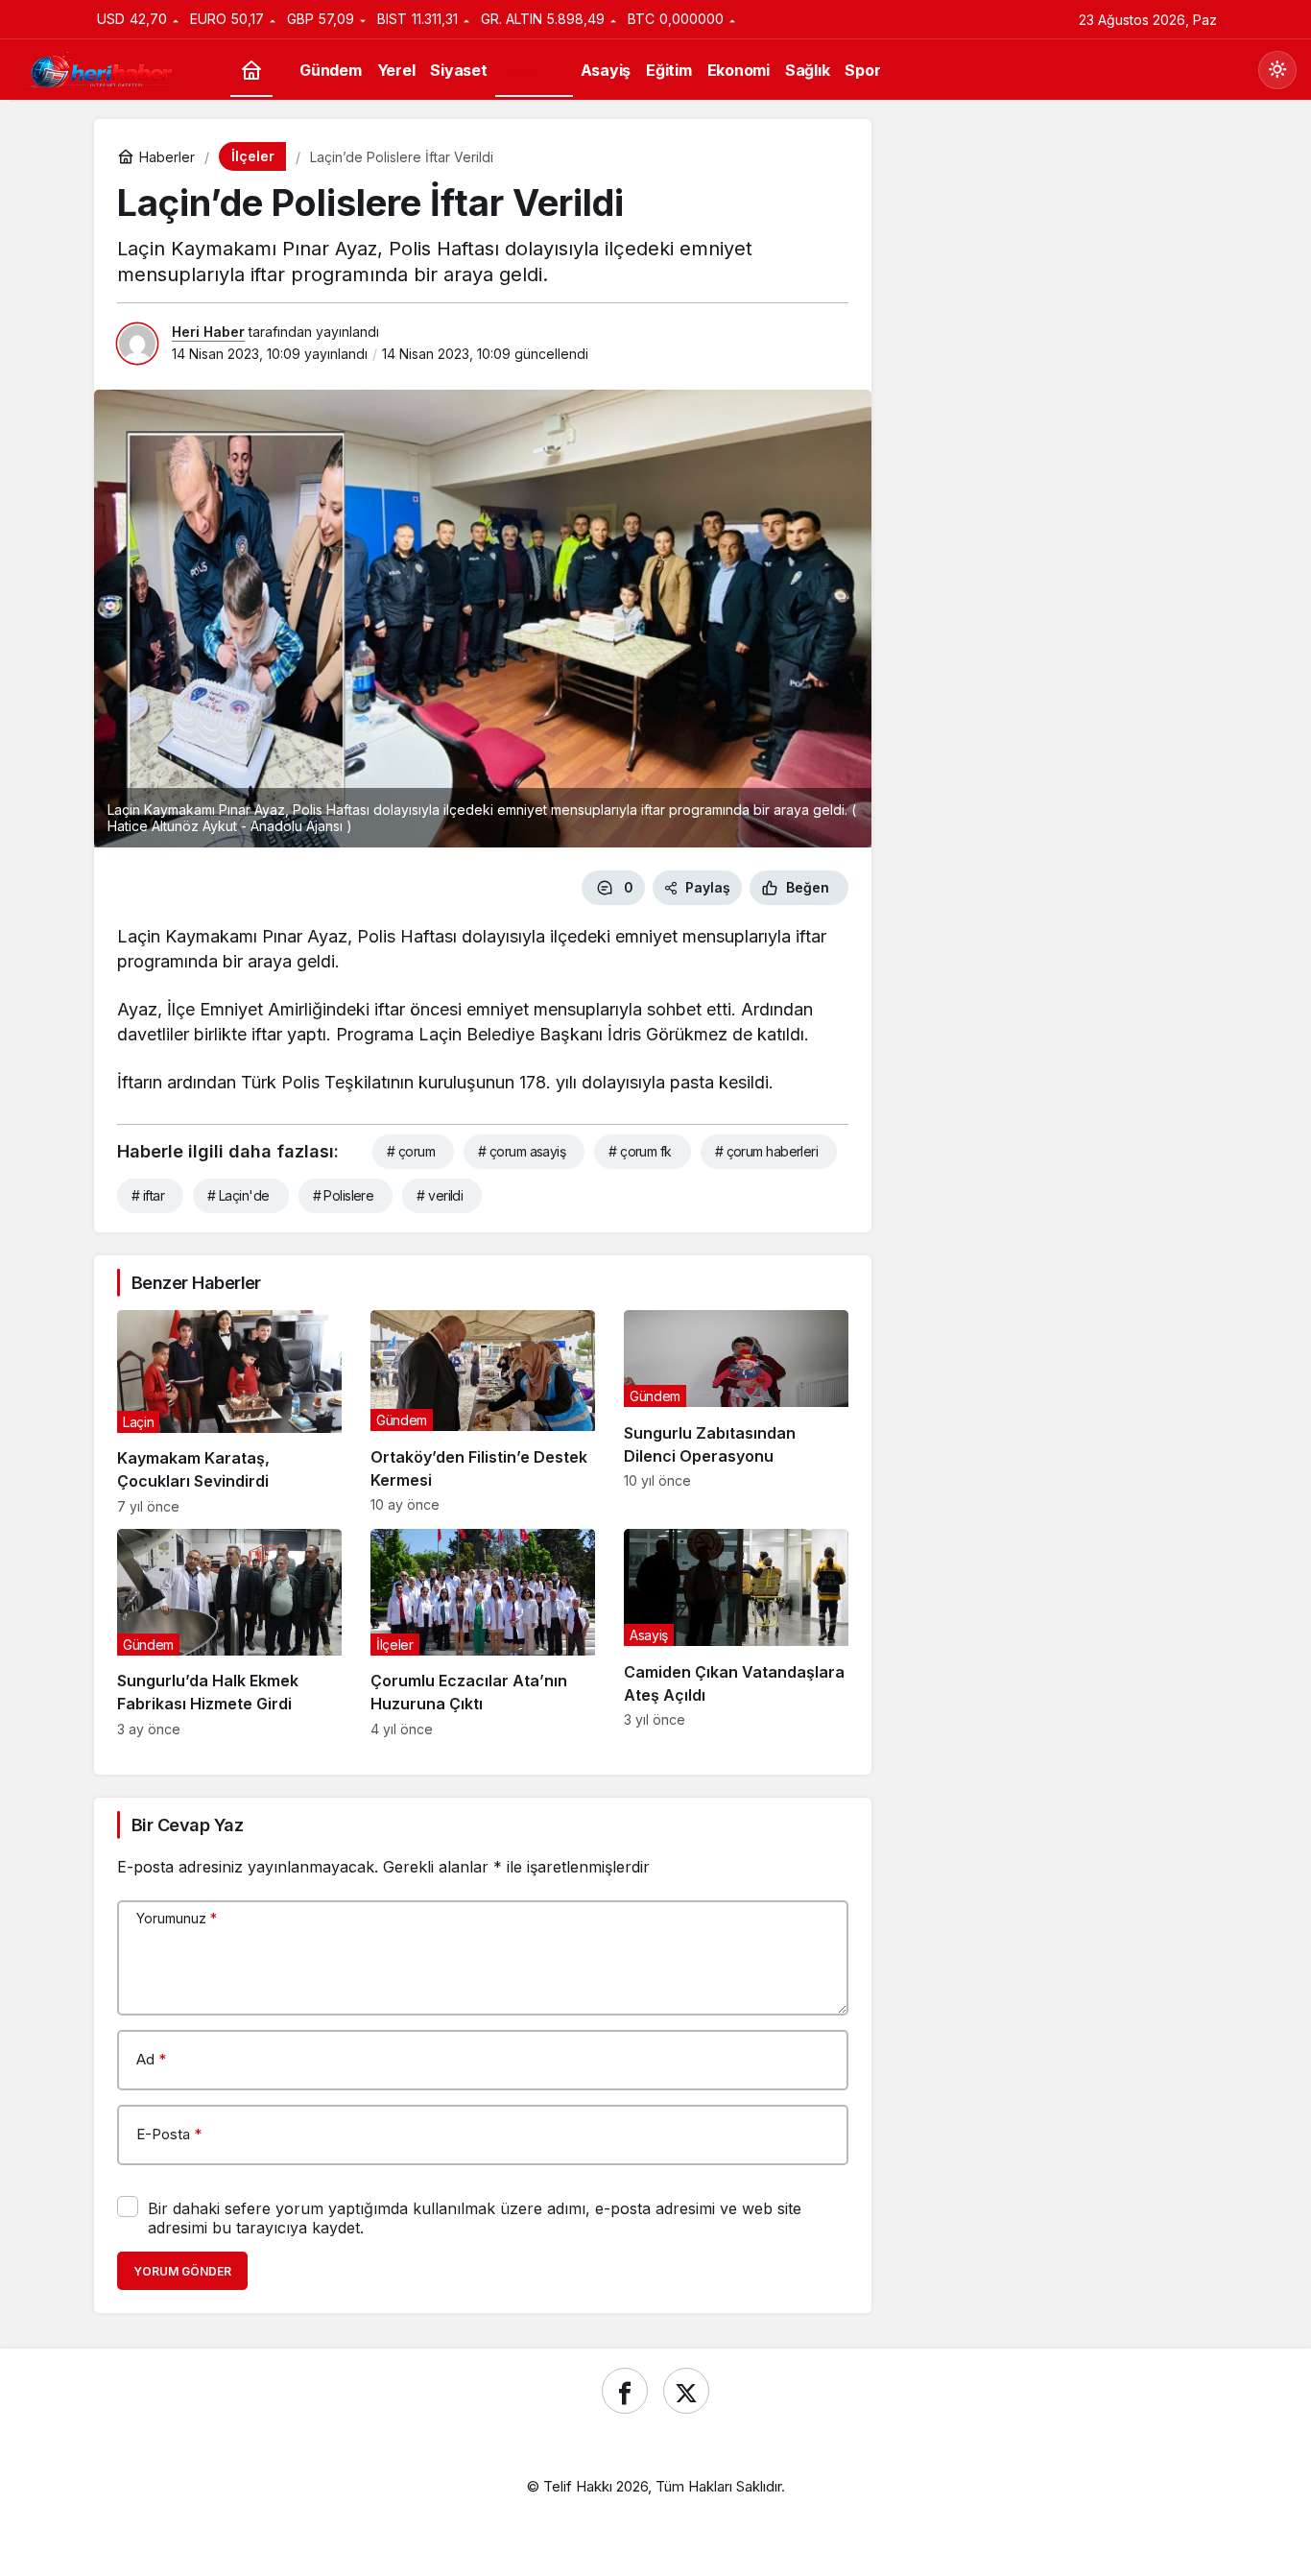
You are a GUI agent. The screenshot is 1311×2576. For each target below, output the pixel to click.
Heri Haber (208, 332)
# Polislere (344, 1195)
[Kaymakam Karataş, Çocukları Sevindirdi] (229, 1412)
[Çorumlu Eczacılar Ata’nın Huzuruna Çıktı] (483, 1633)
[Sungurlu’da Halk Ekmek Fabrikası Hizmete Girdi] (229, 1633)
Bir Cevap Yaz (187, 1825)
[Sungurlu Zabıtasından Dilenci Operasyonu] (736, 1412)
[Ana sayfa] (251, 71)
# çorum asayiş (522, 1151)
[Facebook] (625, 2391)
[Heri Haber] (101, 68)
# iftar (148, 1195)
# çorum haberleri (766, 1151)
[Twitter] (686, 2391)
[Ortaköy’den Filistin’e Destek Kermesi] (483, 1412)
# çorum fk (640, 1151)
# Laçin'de (238, 1195)
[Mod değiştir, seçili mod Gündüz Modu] (1277, 70)
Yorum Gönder (182, 2271)
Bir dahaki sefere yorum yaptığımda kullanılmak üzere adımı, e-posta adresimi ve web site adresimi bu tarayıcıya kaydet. (475, 2218)
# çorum (411, 1151)
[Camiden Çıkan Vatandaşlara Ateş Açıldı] (736, 1633)
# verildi (440, 1195)
